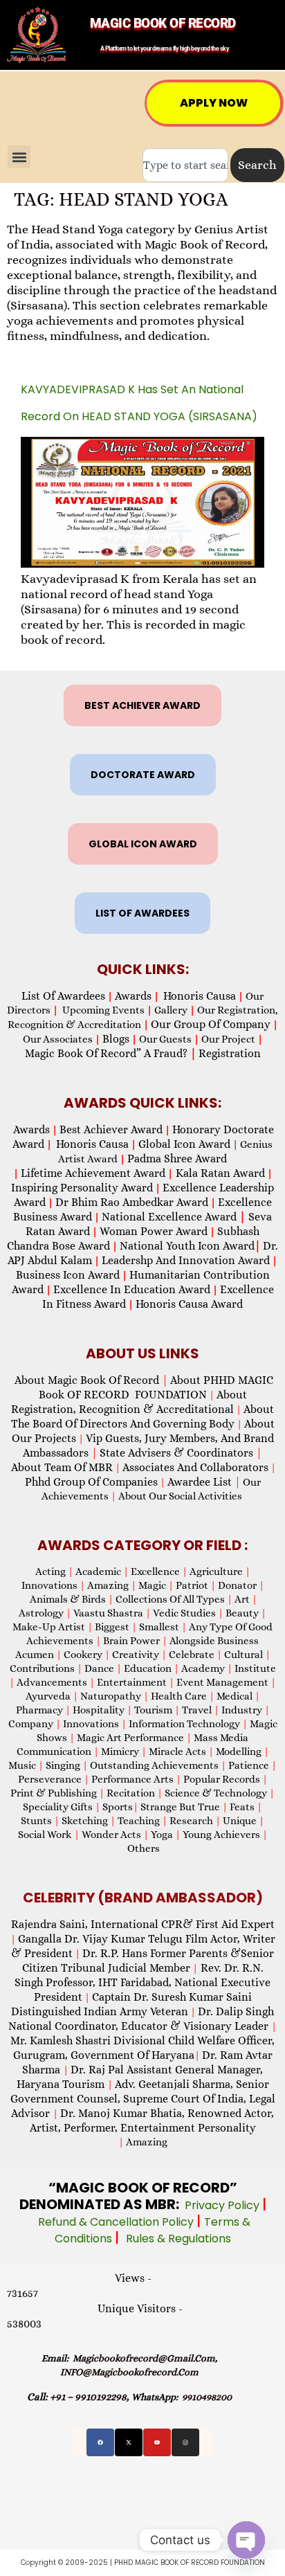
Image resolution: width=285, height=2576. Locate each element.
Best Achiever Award (111, 1129)
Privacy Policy (223, 2205)
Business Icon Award (68, 1275)
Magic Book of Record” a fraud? (111, 1053)
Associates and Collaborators (195, 1467)
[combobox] (185, 165)
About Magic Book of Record (91, 1380)
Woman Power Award (154, 1231)
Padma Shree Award (177, 1159)
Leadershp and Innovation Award (186, 1260)
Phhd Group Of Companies (91, 1482)
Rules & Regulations (178, 2239)
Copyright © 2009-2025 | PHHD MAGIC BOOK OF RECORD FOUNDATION (143, 2563)
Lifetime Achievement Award (93, 1173)
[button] (19, 157)
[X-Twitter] (129, 2442)
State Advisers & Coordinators (181, 1453)
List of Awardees (63, 996)
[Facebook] (100, 2442)
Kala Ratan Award (219, 1173)
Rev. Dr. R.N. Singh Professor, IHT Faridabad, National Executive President (142, 1982)
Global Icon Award (184, 1144)
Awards (133, 996)
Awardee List (204, 1482)
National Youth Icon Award (190, 1246)
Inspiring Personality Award (82, 1188)
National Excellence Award (174, 1217)
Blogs (116, 1039)
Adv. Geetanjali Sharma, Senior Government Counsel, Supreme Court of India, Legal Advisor (143, 2099)
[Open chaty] (246, 2540)
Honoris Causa (200, 996)
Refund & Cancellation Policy (117, 2222)
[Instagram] (185, 2442)
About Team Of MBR (62, 1467)
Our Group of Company (211, 1024)
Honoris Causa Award (189, 1304)
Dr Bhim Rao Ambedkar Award (132, 1202)
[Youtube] (157, 2442)
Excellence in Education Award (132, 1289)
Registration (230, 1053)
